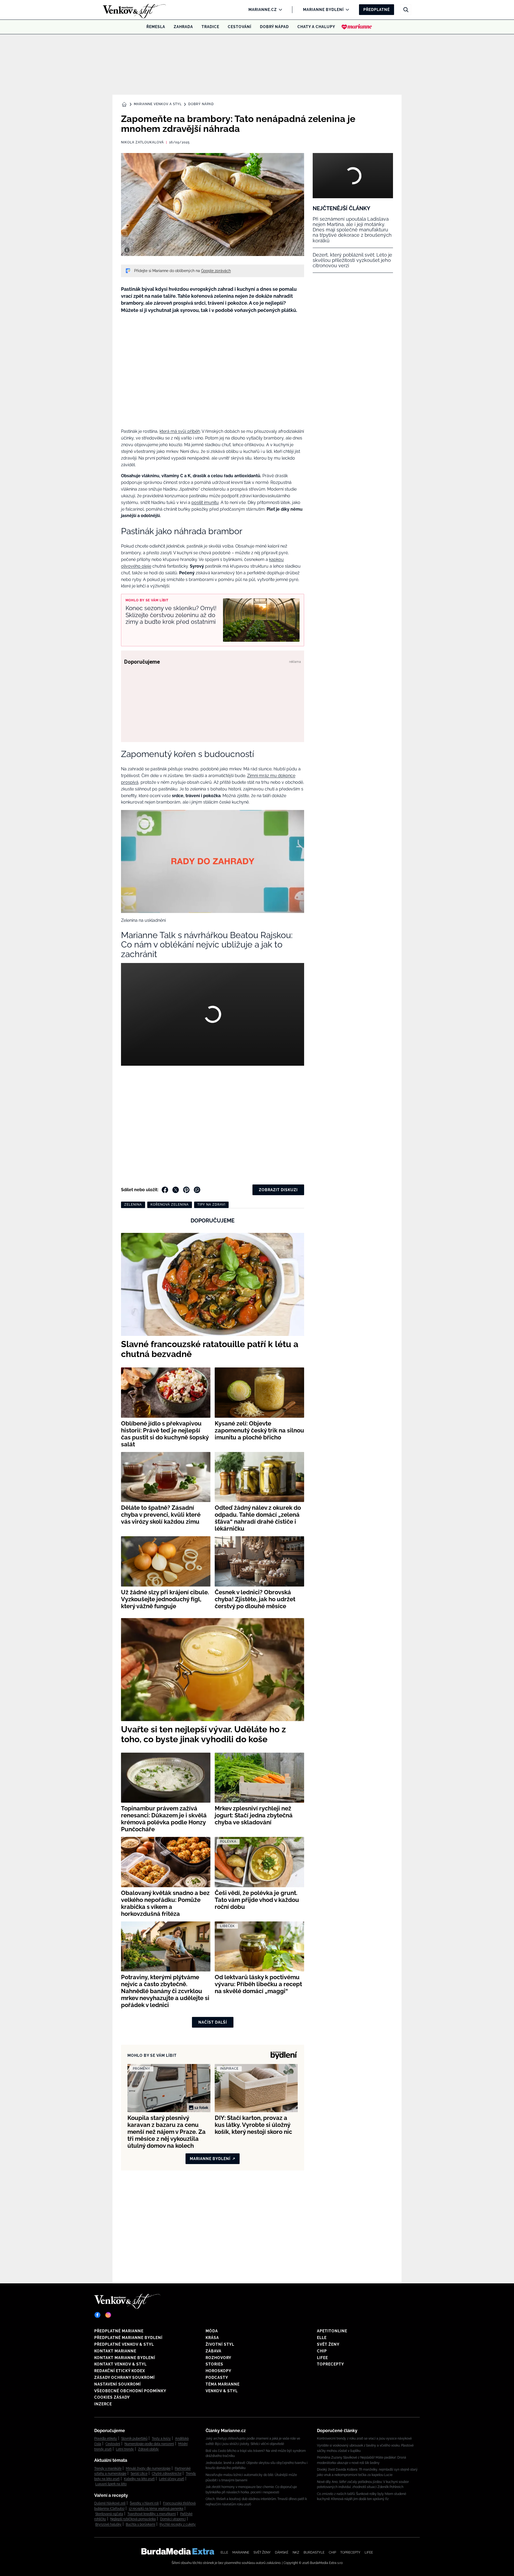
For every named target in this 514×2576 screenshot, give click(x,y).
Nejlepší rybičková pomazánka (133, 2519)
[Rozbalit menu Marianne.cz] (279, 10)
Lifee (322, 2358)
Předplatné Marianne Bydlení (128, 2338)
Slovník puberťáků (134, 2439)
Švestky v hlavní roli (144, 2503)
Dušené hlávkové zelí (110, 2503)
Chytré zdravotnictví (167, 2474)
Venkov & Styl (222, 2391)
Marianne (241, 2552)
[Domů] (125, 10)
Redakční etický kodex (120, 2371)
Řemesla (156, 27)
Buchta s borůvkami (141, 2524)
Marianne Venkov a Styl (158, 104)
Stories (214, 2364)
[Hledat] (406, 10)
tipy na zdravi (211, 1205)
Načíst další (213, 2022)
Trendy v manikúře (108, 2468)
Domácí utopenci (173, 2519)
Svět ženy (328, 2344)
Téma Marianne (223, 2384)
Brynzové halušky (108, 2524)
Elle (322, 2338)
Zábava (213, 2351)
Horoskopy (218, 2371)
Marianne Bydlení (323, 10)
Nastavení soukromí (118, 2384)
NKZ (296, 2552)
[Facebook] (97, 2315)
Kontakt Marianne (115, 2351)
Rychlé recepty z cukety (178, 2524)
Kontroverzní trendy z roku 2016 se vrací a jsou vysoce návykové (364, 2439)
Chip (322, 2351)
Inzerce (103, 2404)
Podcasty (217, 2378)
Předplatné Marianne (119, 2331)
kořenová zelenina (170, 1205)
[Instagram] (108, 2315)
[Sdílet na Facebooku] (165, 1190)
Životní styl (220, 2344)
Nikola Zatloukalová (142, 142)
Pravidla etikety (106, 2439)
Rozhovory (218, 2358)
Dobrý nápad (274, 27)
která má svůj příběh (180, 431)
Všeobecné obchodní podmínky (130, 2391)
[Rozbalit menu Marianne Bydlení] (346, 10)
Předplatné (377, 10)
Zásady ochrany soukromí (124, 2378)
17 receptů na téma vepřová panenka (156, 2509)
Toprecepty (330, 2364)
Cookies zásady (112, 2397)
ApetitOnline (332, 2331)
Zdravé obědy (148, 2449)
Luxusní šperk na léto (111, 2484)
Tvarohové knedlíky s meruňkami (152, 2514)
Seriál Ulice (139, 2474)
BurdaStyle (314, 2552)
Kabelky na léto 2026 (139, 2479)
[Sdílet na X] (176, 1190)
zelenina (133, 1205)
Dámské (282, 2552)
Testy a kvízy (161, 2439)
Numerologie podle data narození (149, 2444)
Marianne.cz (263, 10)
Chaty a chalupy (316, 27)
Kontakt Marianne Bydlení (125, 2358)
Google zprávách (216, 271)
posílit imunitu (205, 502)
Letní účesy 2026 (172, 2479)
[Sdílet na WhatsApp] (197, 1190)
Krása (212, 2338)
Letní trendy (125, 2449)
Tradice (210, 27)
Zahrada (183, 27)
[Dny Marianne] (357, 27)
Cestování (240, 27)
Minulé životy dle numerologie (148, 2468)
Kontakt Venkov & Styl (120, 2364)
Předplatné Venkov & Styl (124, 2344)
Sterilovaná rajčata (109, 2514)
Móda (212, 2331)
